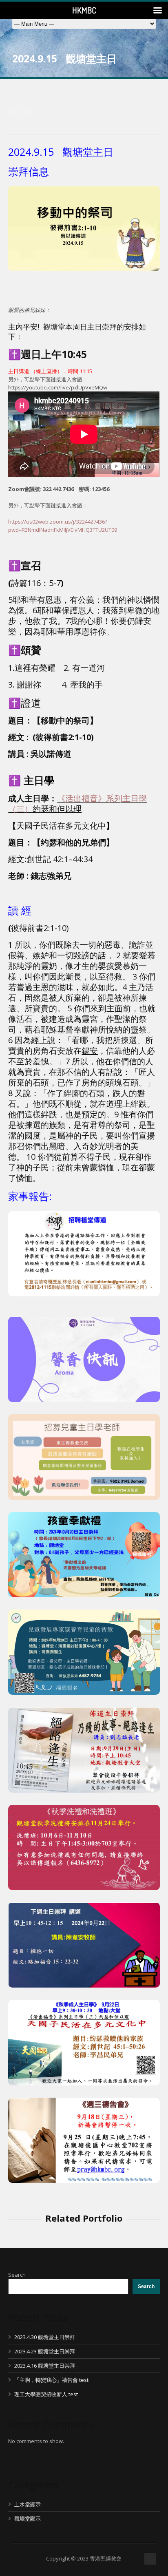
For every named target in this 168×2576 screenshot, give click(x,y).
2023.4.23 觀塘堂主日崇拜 (45, 2351)
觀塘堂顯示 (28, 2519)
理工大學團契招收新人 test (46, 2394)
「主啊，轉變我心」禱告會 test (51, 2380)
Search (17, 2275)
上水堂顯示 (28, 2504)
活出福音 (82, 798)
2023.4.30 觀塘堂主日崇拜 (45, 2337)
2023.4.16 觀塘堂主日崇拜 (45, 2366)
